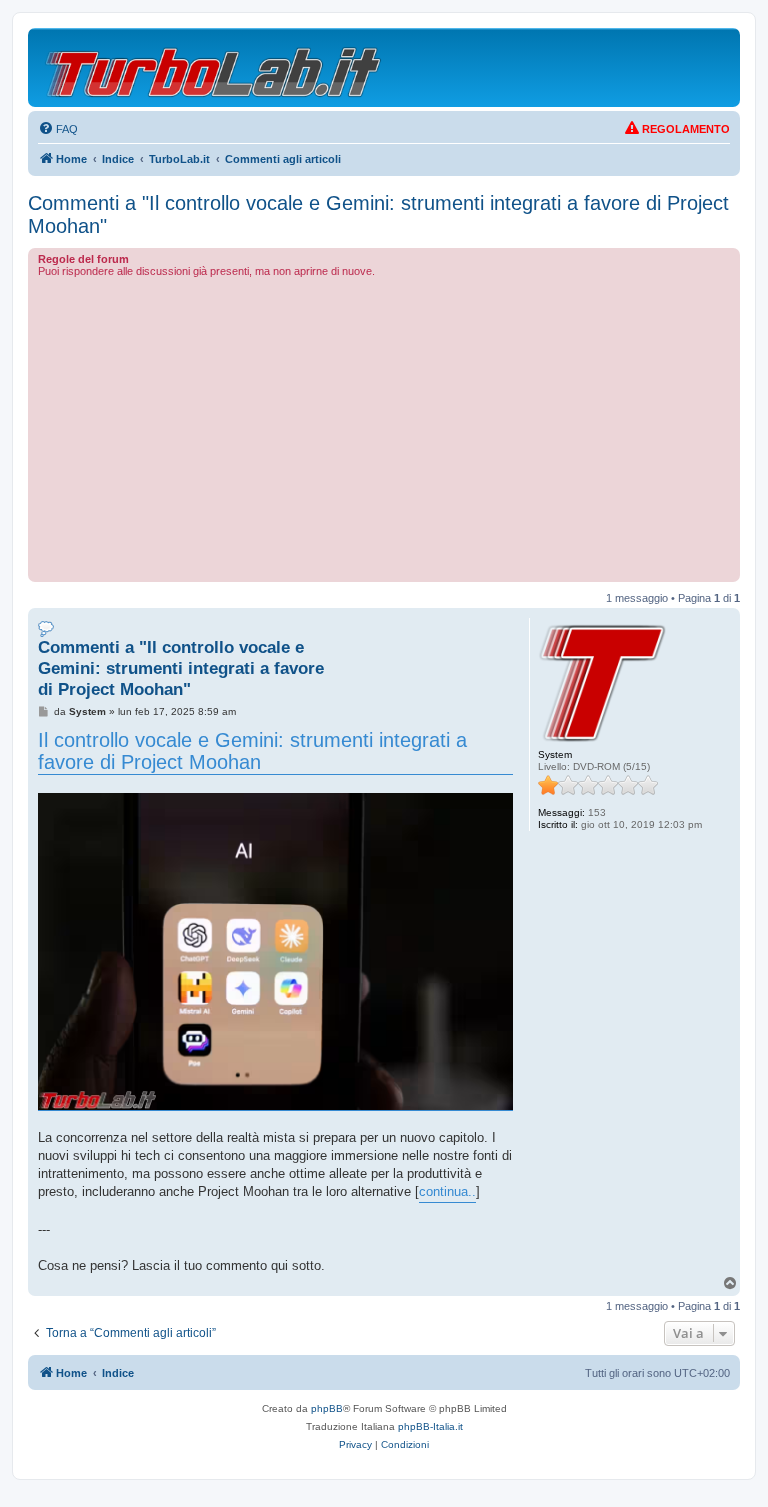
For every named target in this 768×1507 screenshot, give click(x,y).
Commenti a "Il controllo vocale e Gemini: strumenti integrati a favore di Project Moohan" (378, 214)
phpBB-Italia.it (430, 1426)
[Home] (214, 67)
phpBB (327, 1408)
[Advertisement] (384, 427)
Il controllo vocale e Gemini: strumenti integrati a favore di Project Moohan (252, 751)
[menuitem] (58, 129)
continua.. (447, 1191)
